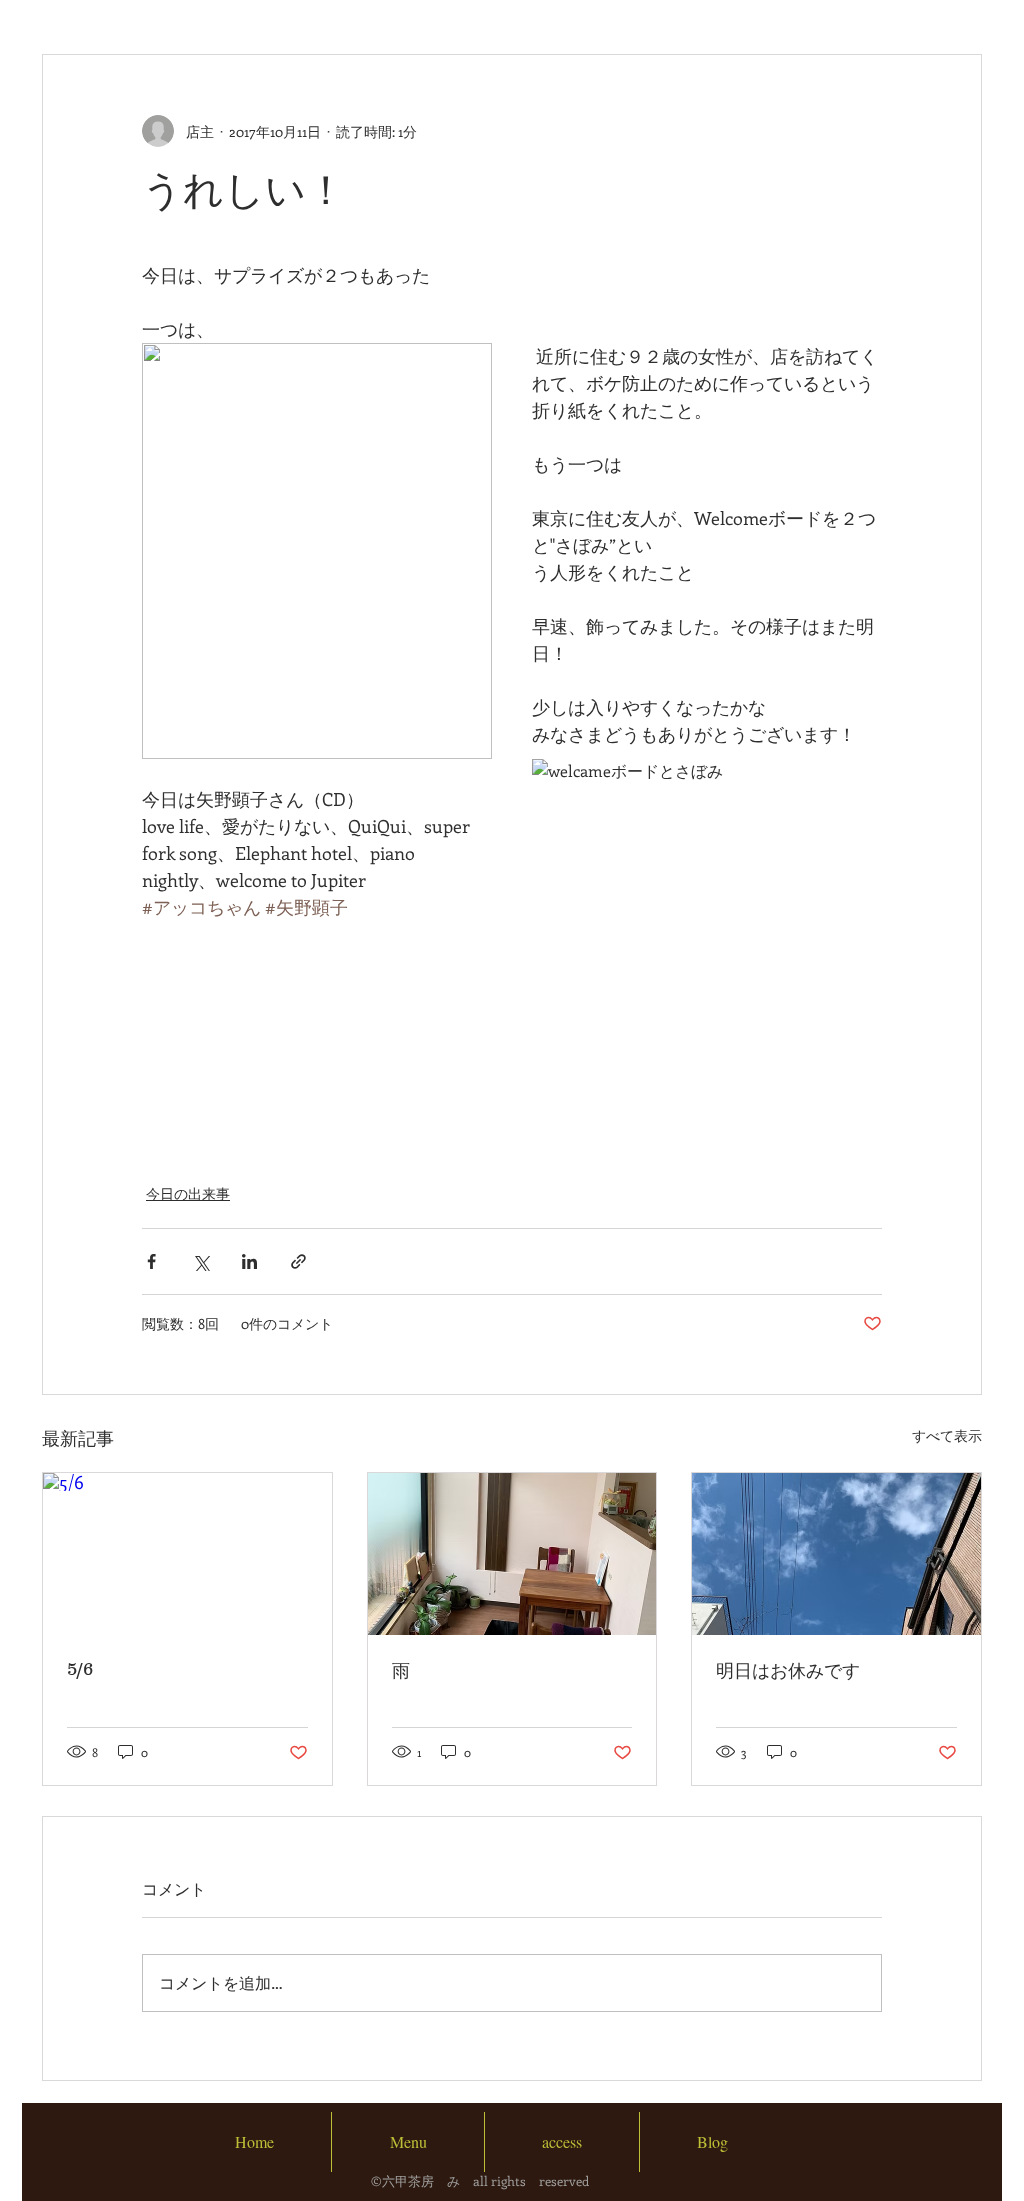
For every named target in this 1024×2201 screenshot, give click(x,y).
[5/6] (187, 1554)
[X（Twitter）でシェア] (200, 1261)
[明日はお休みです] (836, 1554)
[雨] (512, 1554)
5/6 (80, 1669)
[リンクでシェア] (298, 1261)
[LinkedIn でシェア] (249, 1261)
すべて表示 (947, 1435)
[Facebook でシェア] (151, 1261)
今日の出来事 (188, 1193)
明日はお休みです (788, 1671)
